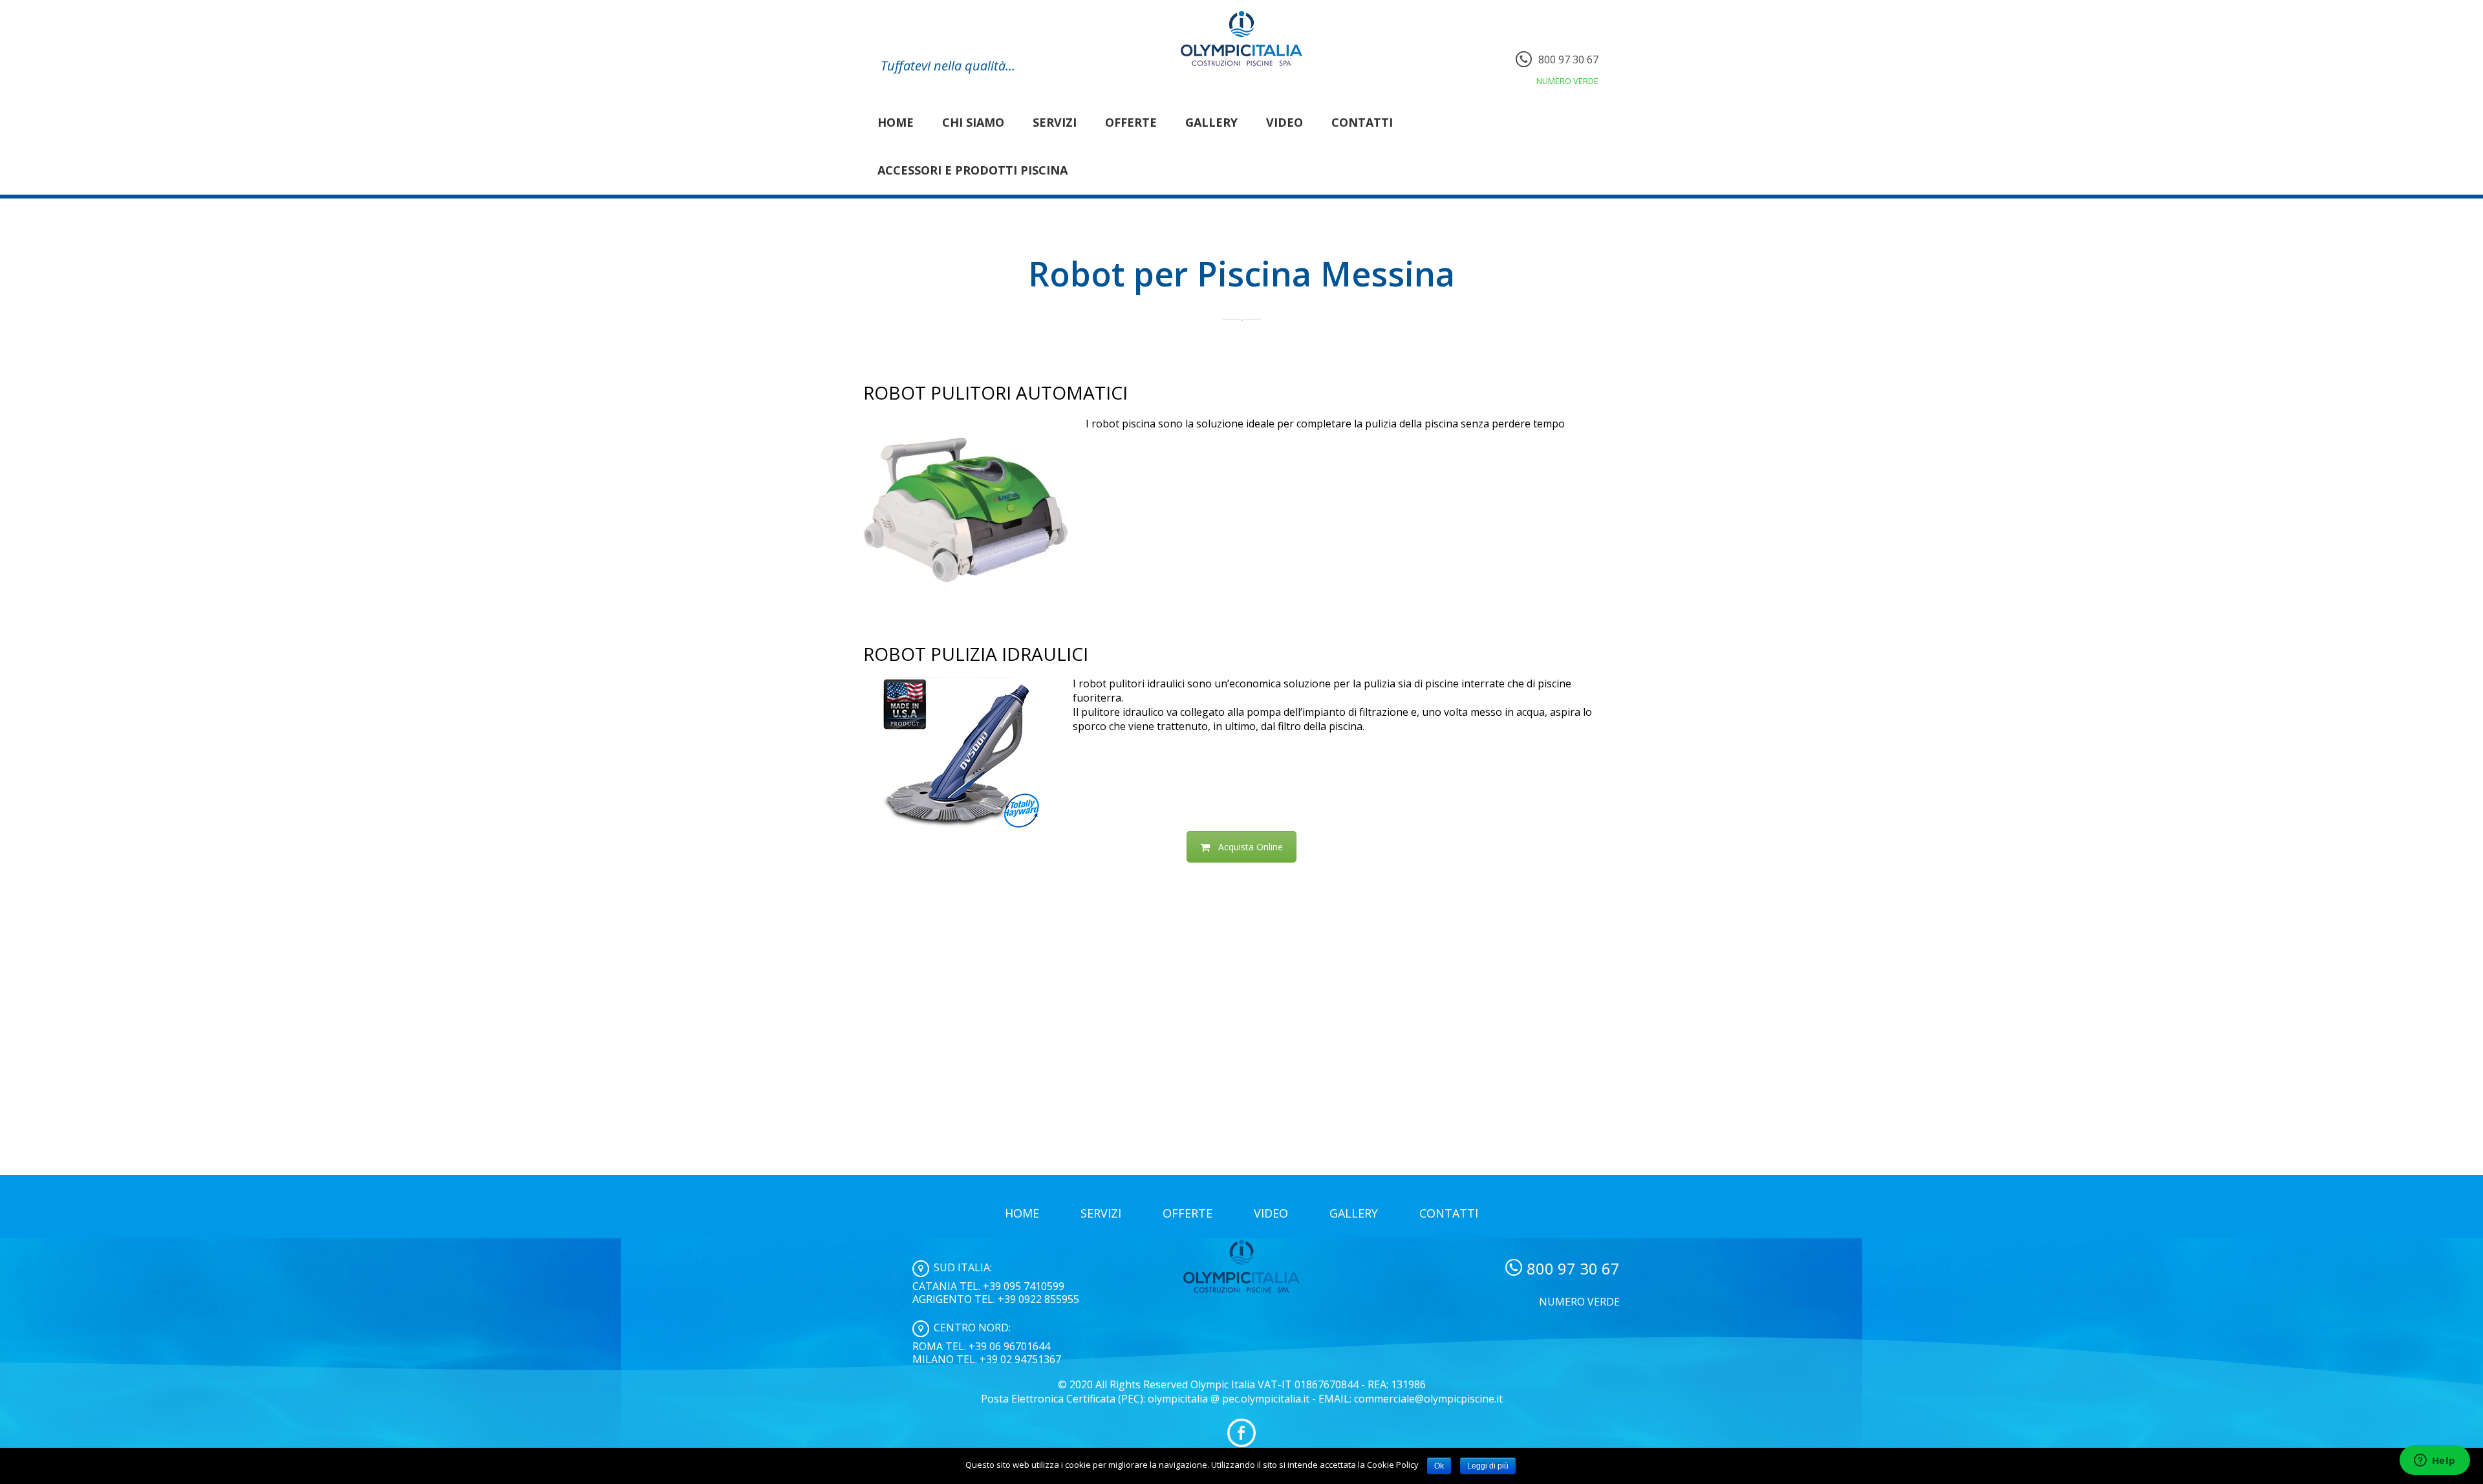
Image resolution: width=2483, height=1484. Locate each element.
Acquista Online (1251, 847)
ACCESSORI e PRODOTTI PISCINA (973, 170)
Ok (1439, 1466)
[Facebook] (1241, 1433)
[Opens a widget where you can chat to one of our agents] (2435, 1461)
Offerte (1131, 122)
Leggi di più (1488, 1466)
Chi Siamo (973, 122)
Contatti (1362, 122)
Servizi (1055, 122)
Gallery (1211, 122)
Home (896, 122)
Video (1284, 122)
